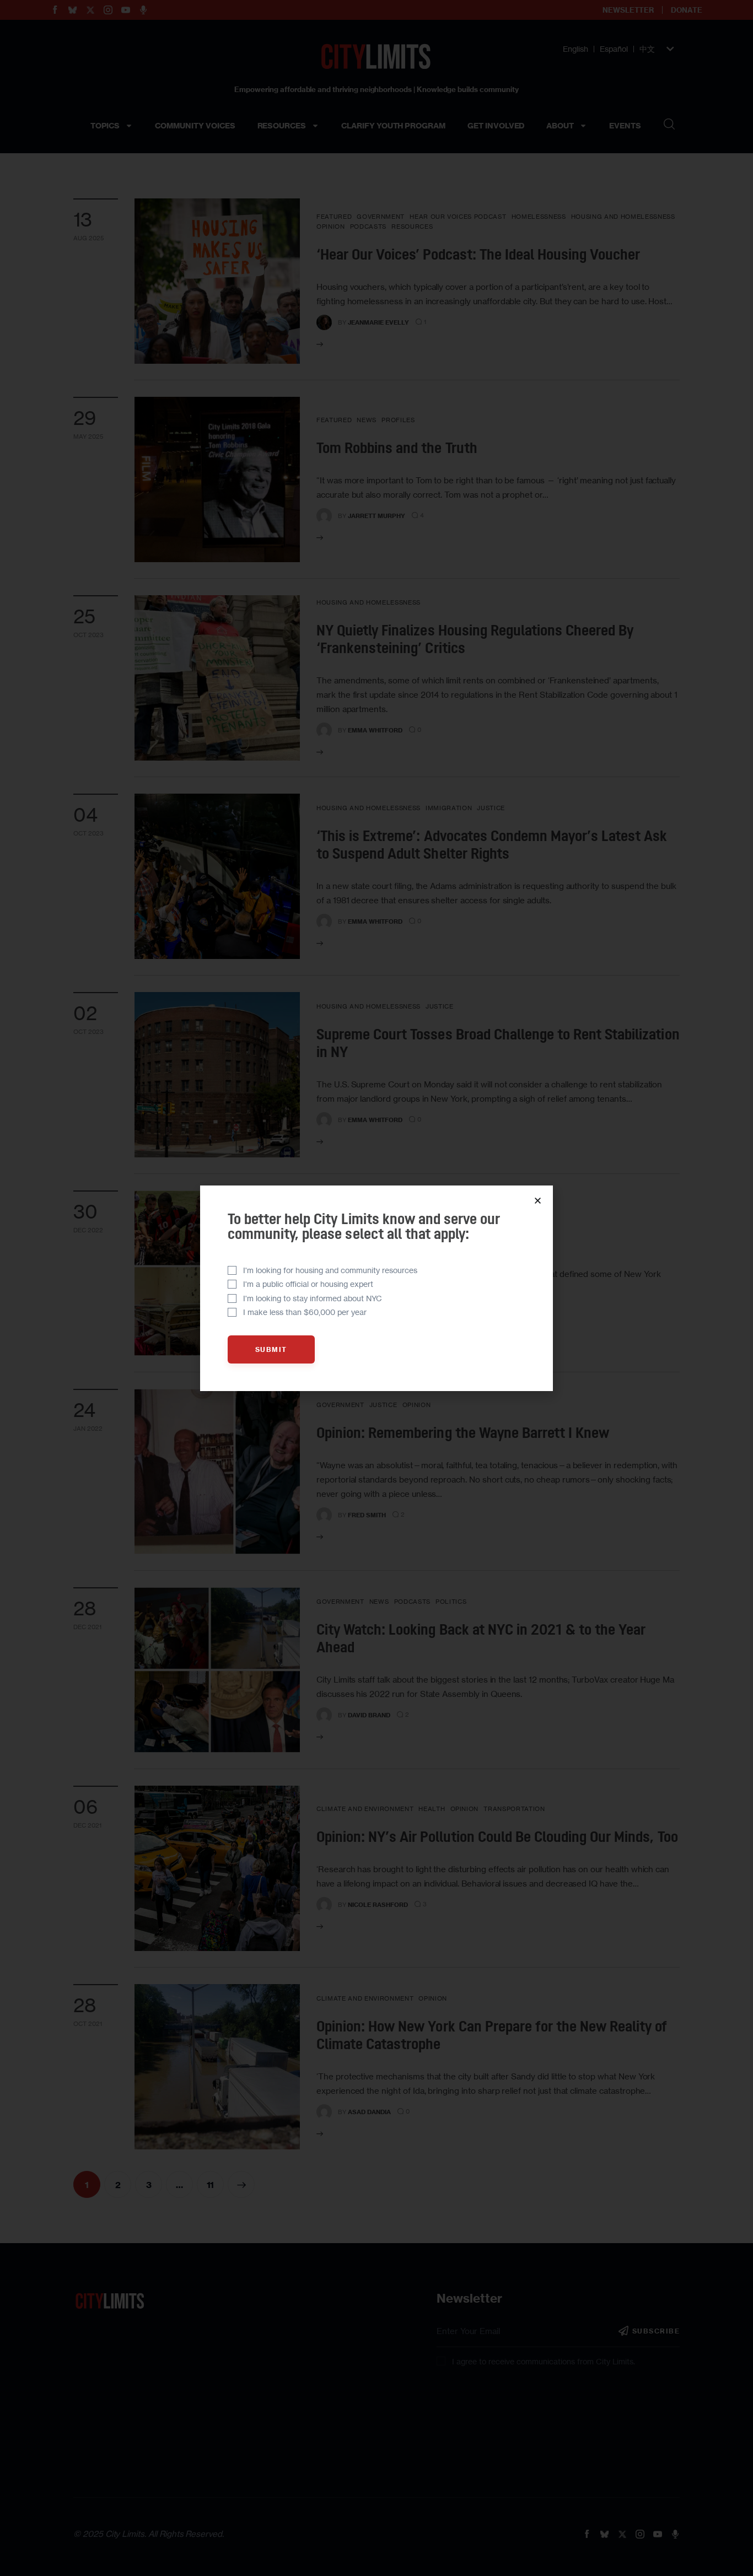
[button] (538, 1201)
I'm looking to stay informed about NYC (313, 1298)
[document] (376, 1288)
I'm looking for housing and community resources (330, 1270)
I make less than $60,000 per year (305, 1312)
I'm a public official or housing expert (308, 1284)
